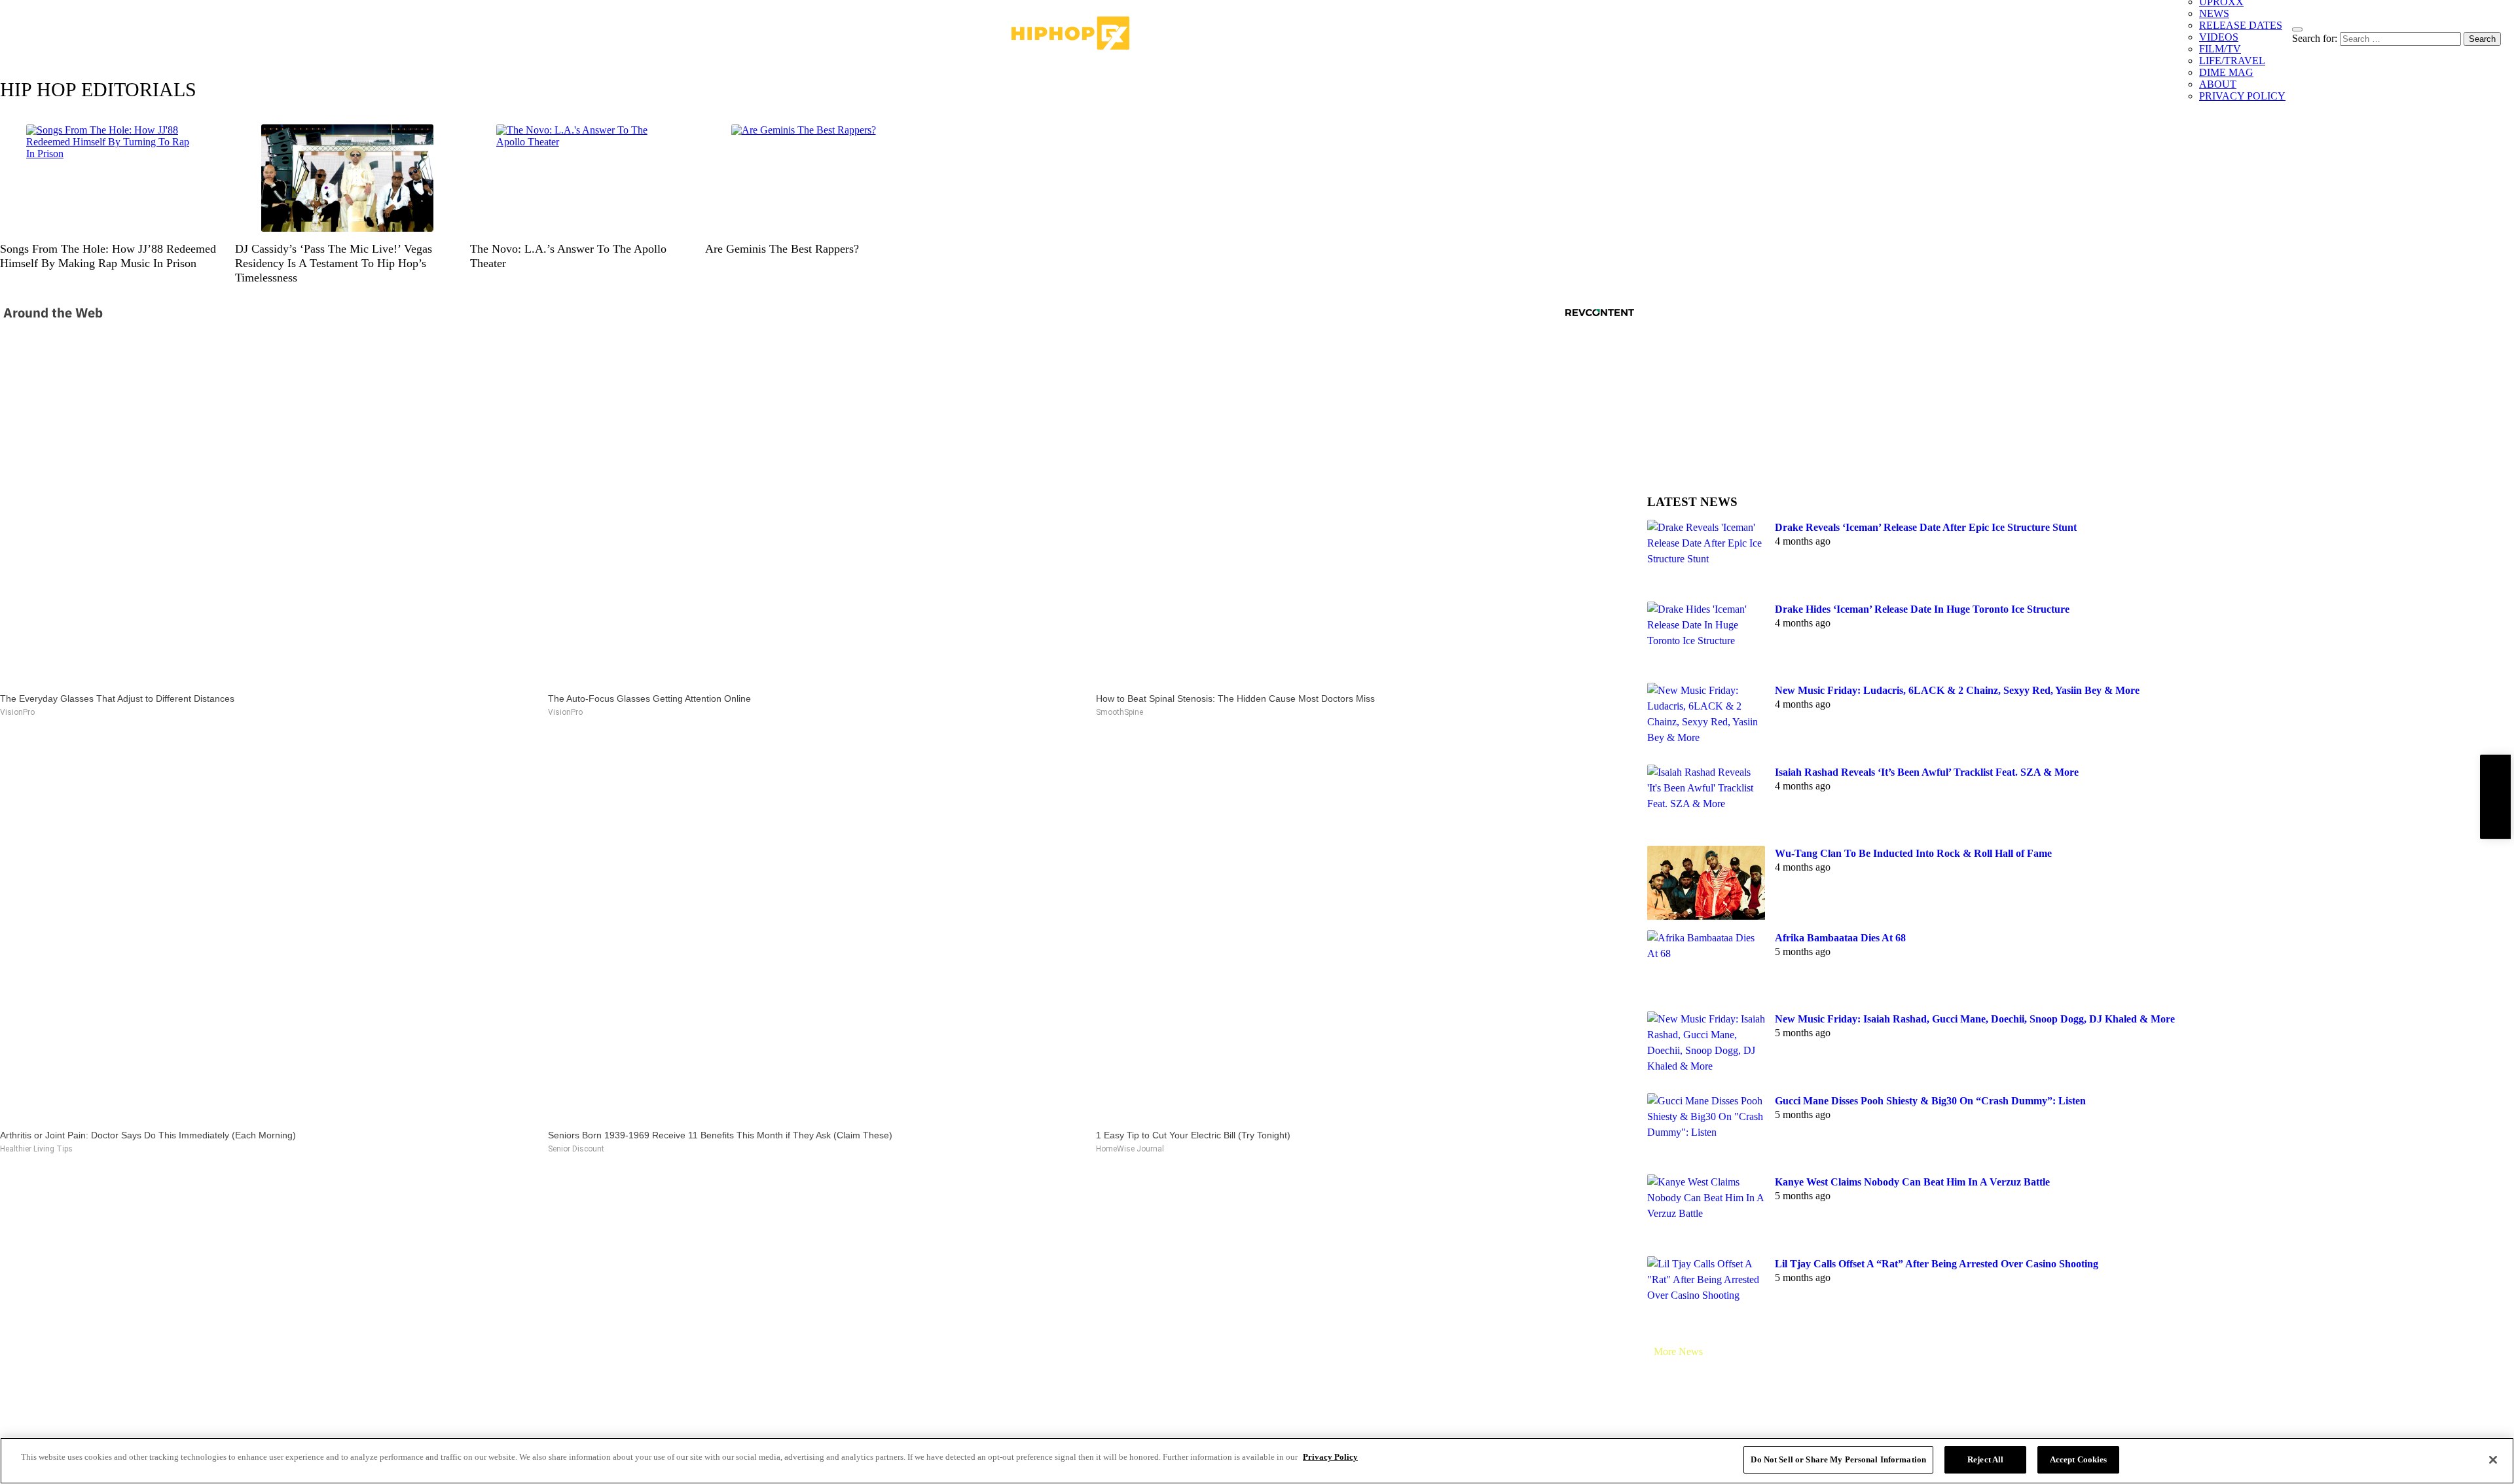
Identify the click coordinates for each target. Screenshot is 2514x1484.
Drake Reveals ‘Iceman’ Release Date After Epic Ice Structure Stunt (1926, 527)
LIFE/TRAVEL (2232, 61)
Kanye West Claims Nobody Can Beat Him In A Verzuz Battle (1912, 1182)
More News (1678, 1351)
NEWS (2214, 13)
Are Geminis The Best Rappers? (782, 249)
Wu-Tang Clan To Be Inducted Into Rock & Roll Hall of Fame (1913, 853)
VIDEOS (2219, 37)
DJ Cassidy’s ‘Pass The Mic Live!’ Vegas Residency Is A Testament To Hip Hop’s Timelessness (334, 263)
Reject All (1985, 1459)
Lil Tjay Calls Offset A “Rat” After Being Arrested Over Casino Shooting (1937, 1264)
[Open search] (2297, 29)
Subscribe (2495, 796)
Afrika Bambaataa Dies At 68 (1840, 938)
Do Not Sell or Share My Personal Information (1838, 1459)
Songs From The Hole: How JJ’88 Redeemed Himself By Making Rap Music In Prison (108, 256)
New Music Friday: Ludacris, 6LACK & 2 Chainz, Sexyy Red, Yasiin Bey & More (1957, 690)
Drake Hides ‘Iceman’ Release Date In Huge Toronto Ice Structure (1922, 609)
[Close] (2493, 1460)
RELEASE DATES (2241, 25)
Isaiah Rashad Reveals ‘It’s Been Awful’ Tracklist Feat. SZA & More (1927, 772)
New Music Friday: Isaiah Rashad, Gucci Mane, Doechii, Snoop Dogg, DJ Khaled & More (1975, 1019)
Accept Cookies (2079, 1459)
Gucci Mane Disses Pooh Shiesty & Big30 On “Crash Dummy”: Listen (1930, 1101)
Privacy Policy (1330, 1457)
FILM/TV (2220, 49)
